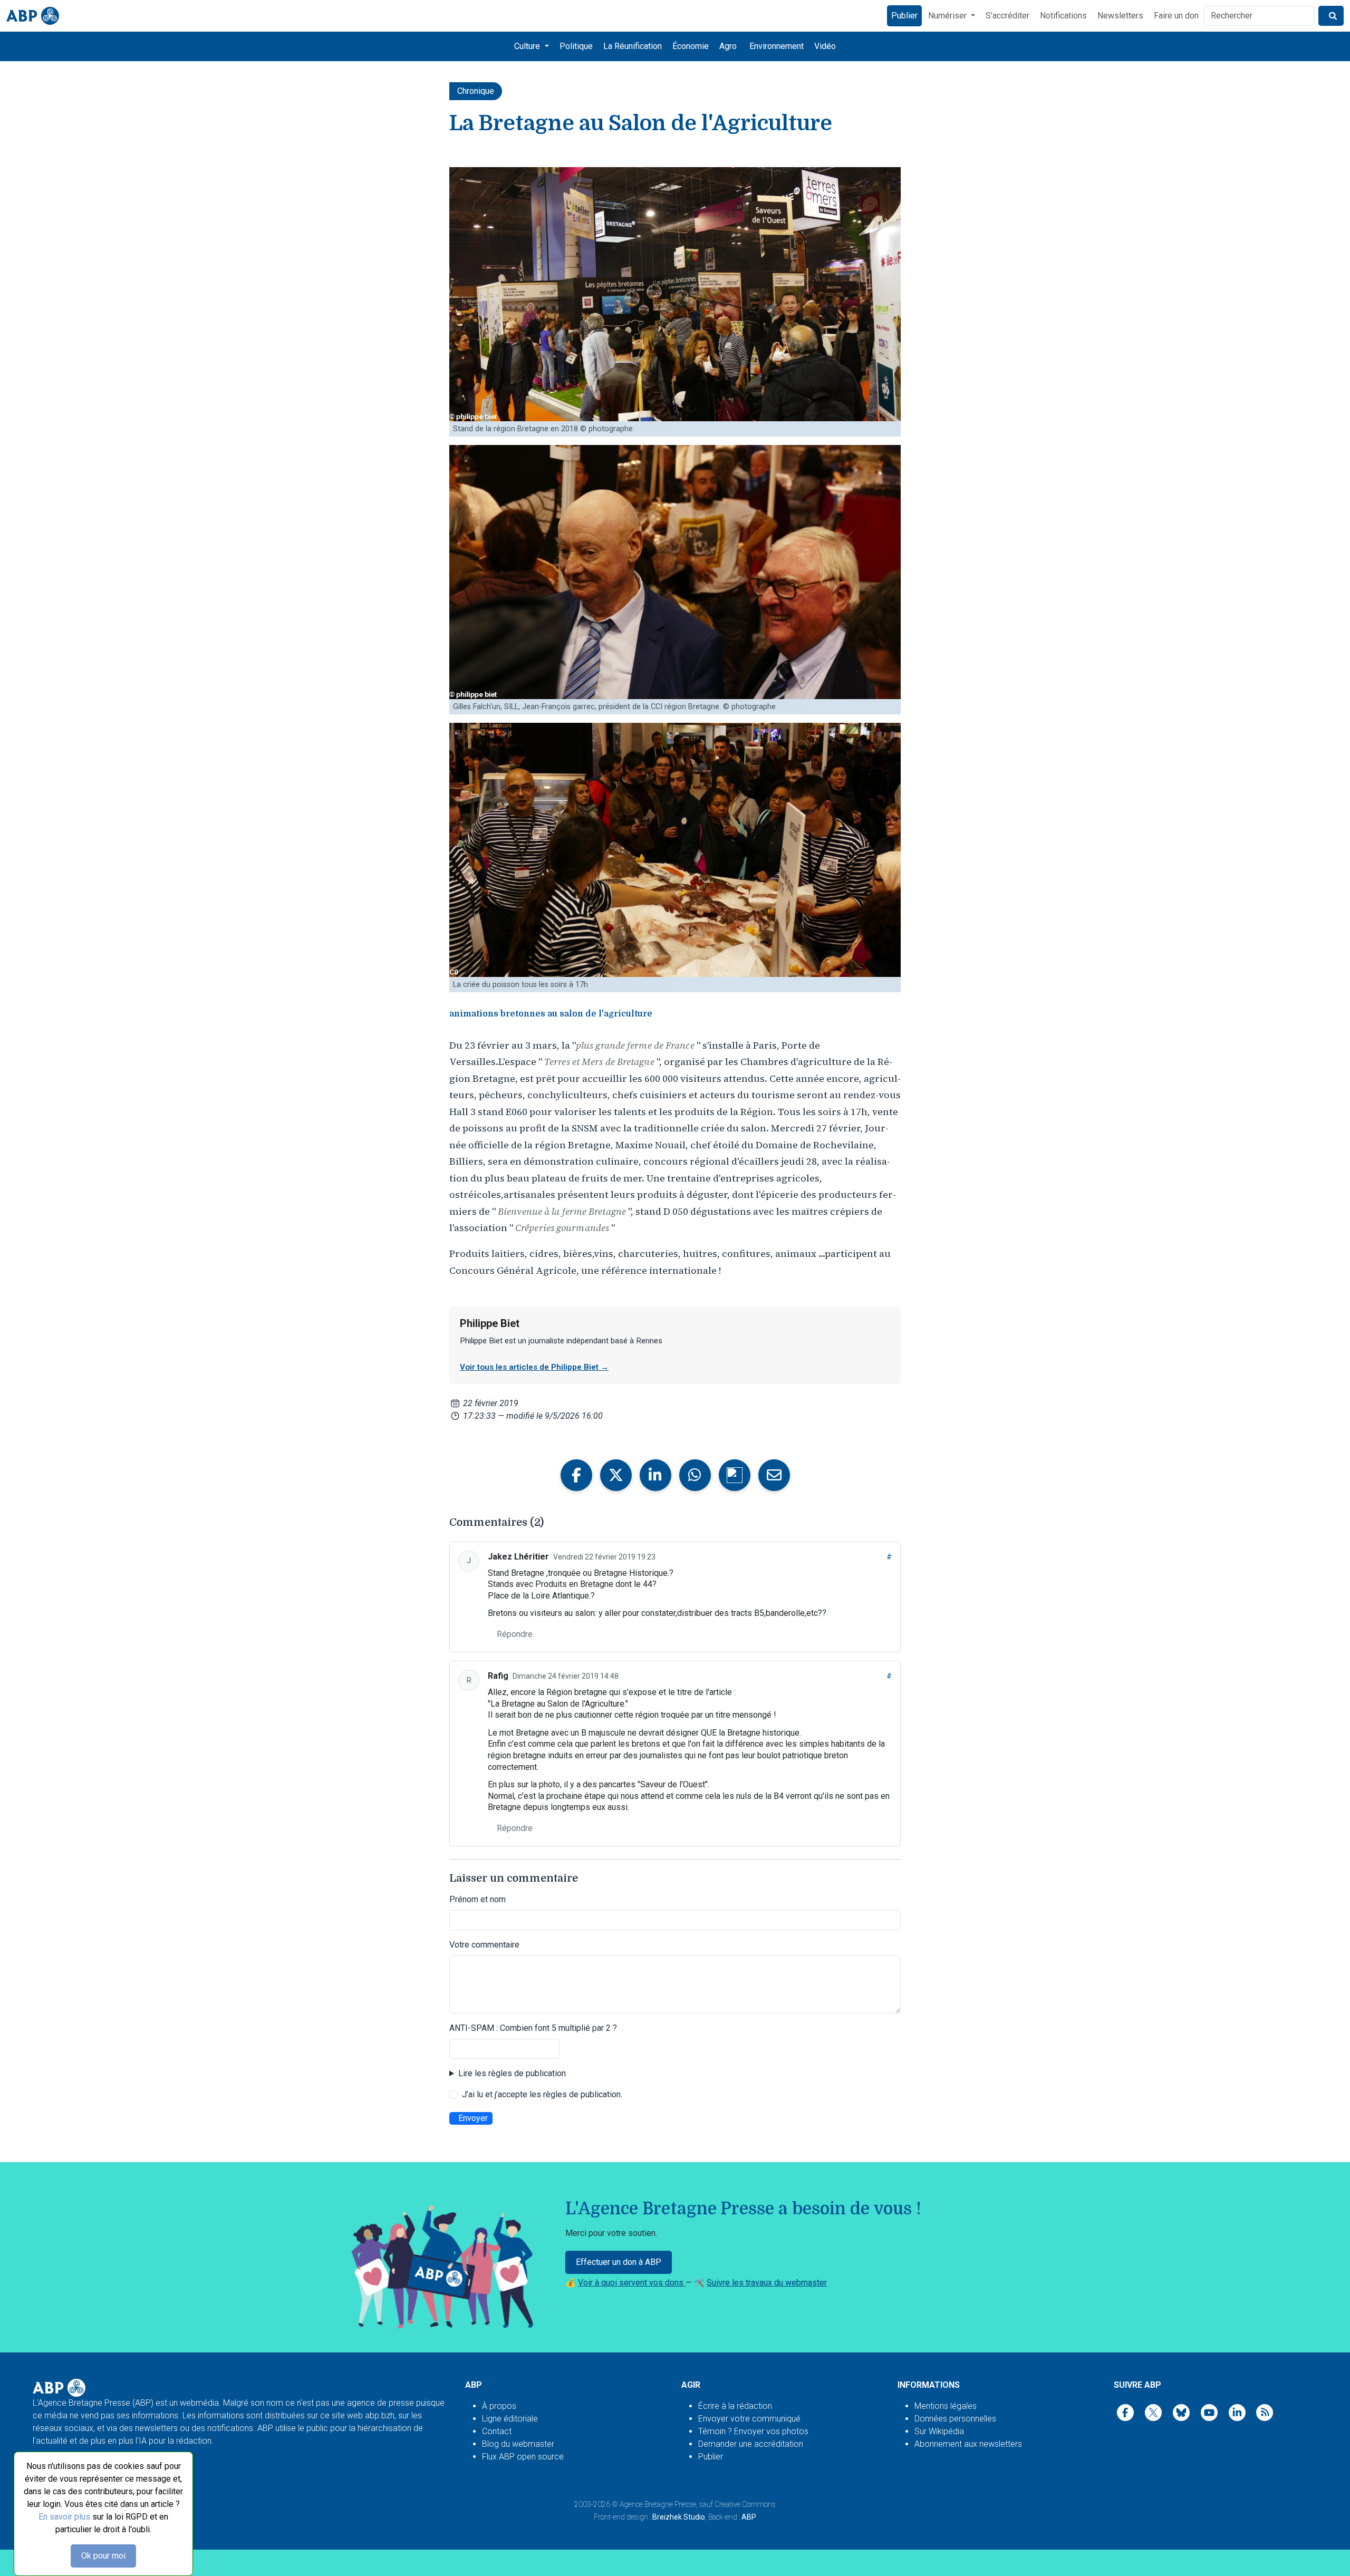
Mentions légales (946, 2406)
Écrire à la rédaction (735, 2406)
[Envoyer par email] (774, 1475)
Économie (691, 46)
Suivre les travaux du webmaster (767, 2283)
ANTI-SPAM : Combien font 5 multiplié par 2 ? (533, 2028)
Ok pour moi (103, 2556)
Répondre (515, 1634)
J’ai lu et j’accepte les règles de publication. (542, 2094)
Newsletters (1120, 16)
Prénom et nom (478, 1899)
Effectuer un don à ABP (619, 2262)
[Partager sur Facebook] (576, 1475)
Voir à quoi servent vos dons (632, 2283)
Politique (576, 46)
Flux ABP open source (523, 2457)
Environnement (777, 46)
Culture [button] (528, 46)
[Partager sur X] (616, 1475)
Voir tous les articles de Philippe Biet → (534, 1367)
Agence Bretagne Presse (658, 2504)
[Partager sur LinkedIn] (655, 1475)
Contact (497, 2431)
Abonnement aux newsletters (968, 2444)
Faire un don (1176, 16)
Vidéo (825, 46)
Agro (728, 46)
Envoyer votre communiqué (749, 2419)
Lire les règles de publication (512, 2073)
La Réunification (633, 46)
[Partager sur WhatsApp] (695, 1475)
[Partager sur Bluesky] (735, 1475)
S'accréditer (1007, 16)
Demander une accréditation (751, 2444)
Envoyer (473, 2118)
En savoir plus (64, 2517)
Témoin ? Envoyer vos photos (753, 2431)
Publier (904, 16)
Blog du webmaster (518, 2444)
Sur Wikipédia (939, 2431)
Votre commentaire (484, 1945)
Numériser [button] (948, 16)
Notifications (1063, 16)
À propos (499, 2406)
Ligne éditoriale (510, 2419)
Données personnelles (955, 2419)
